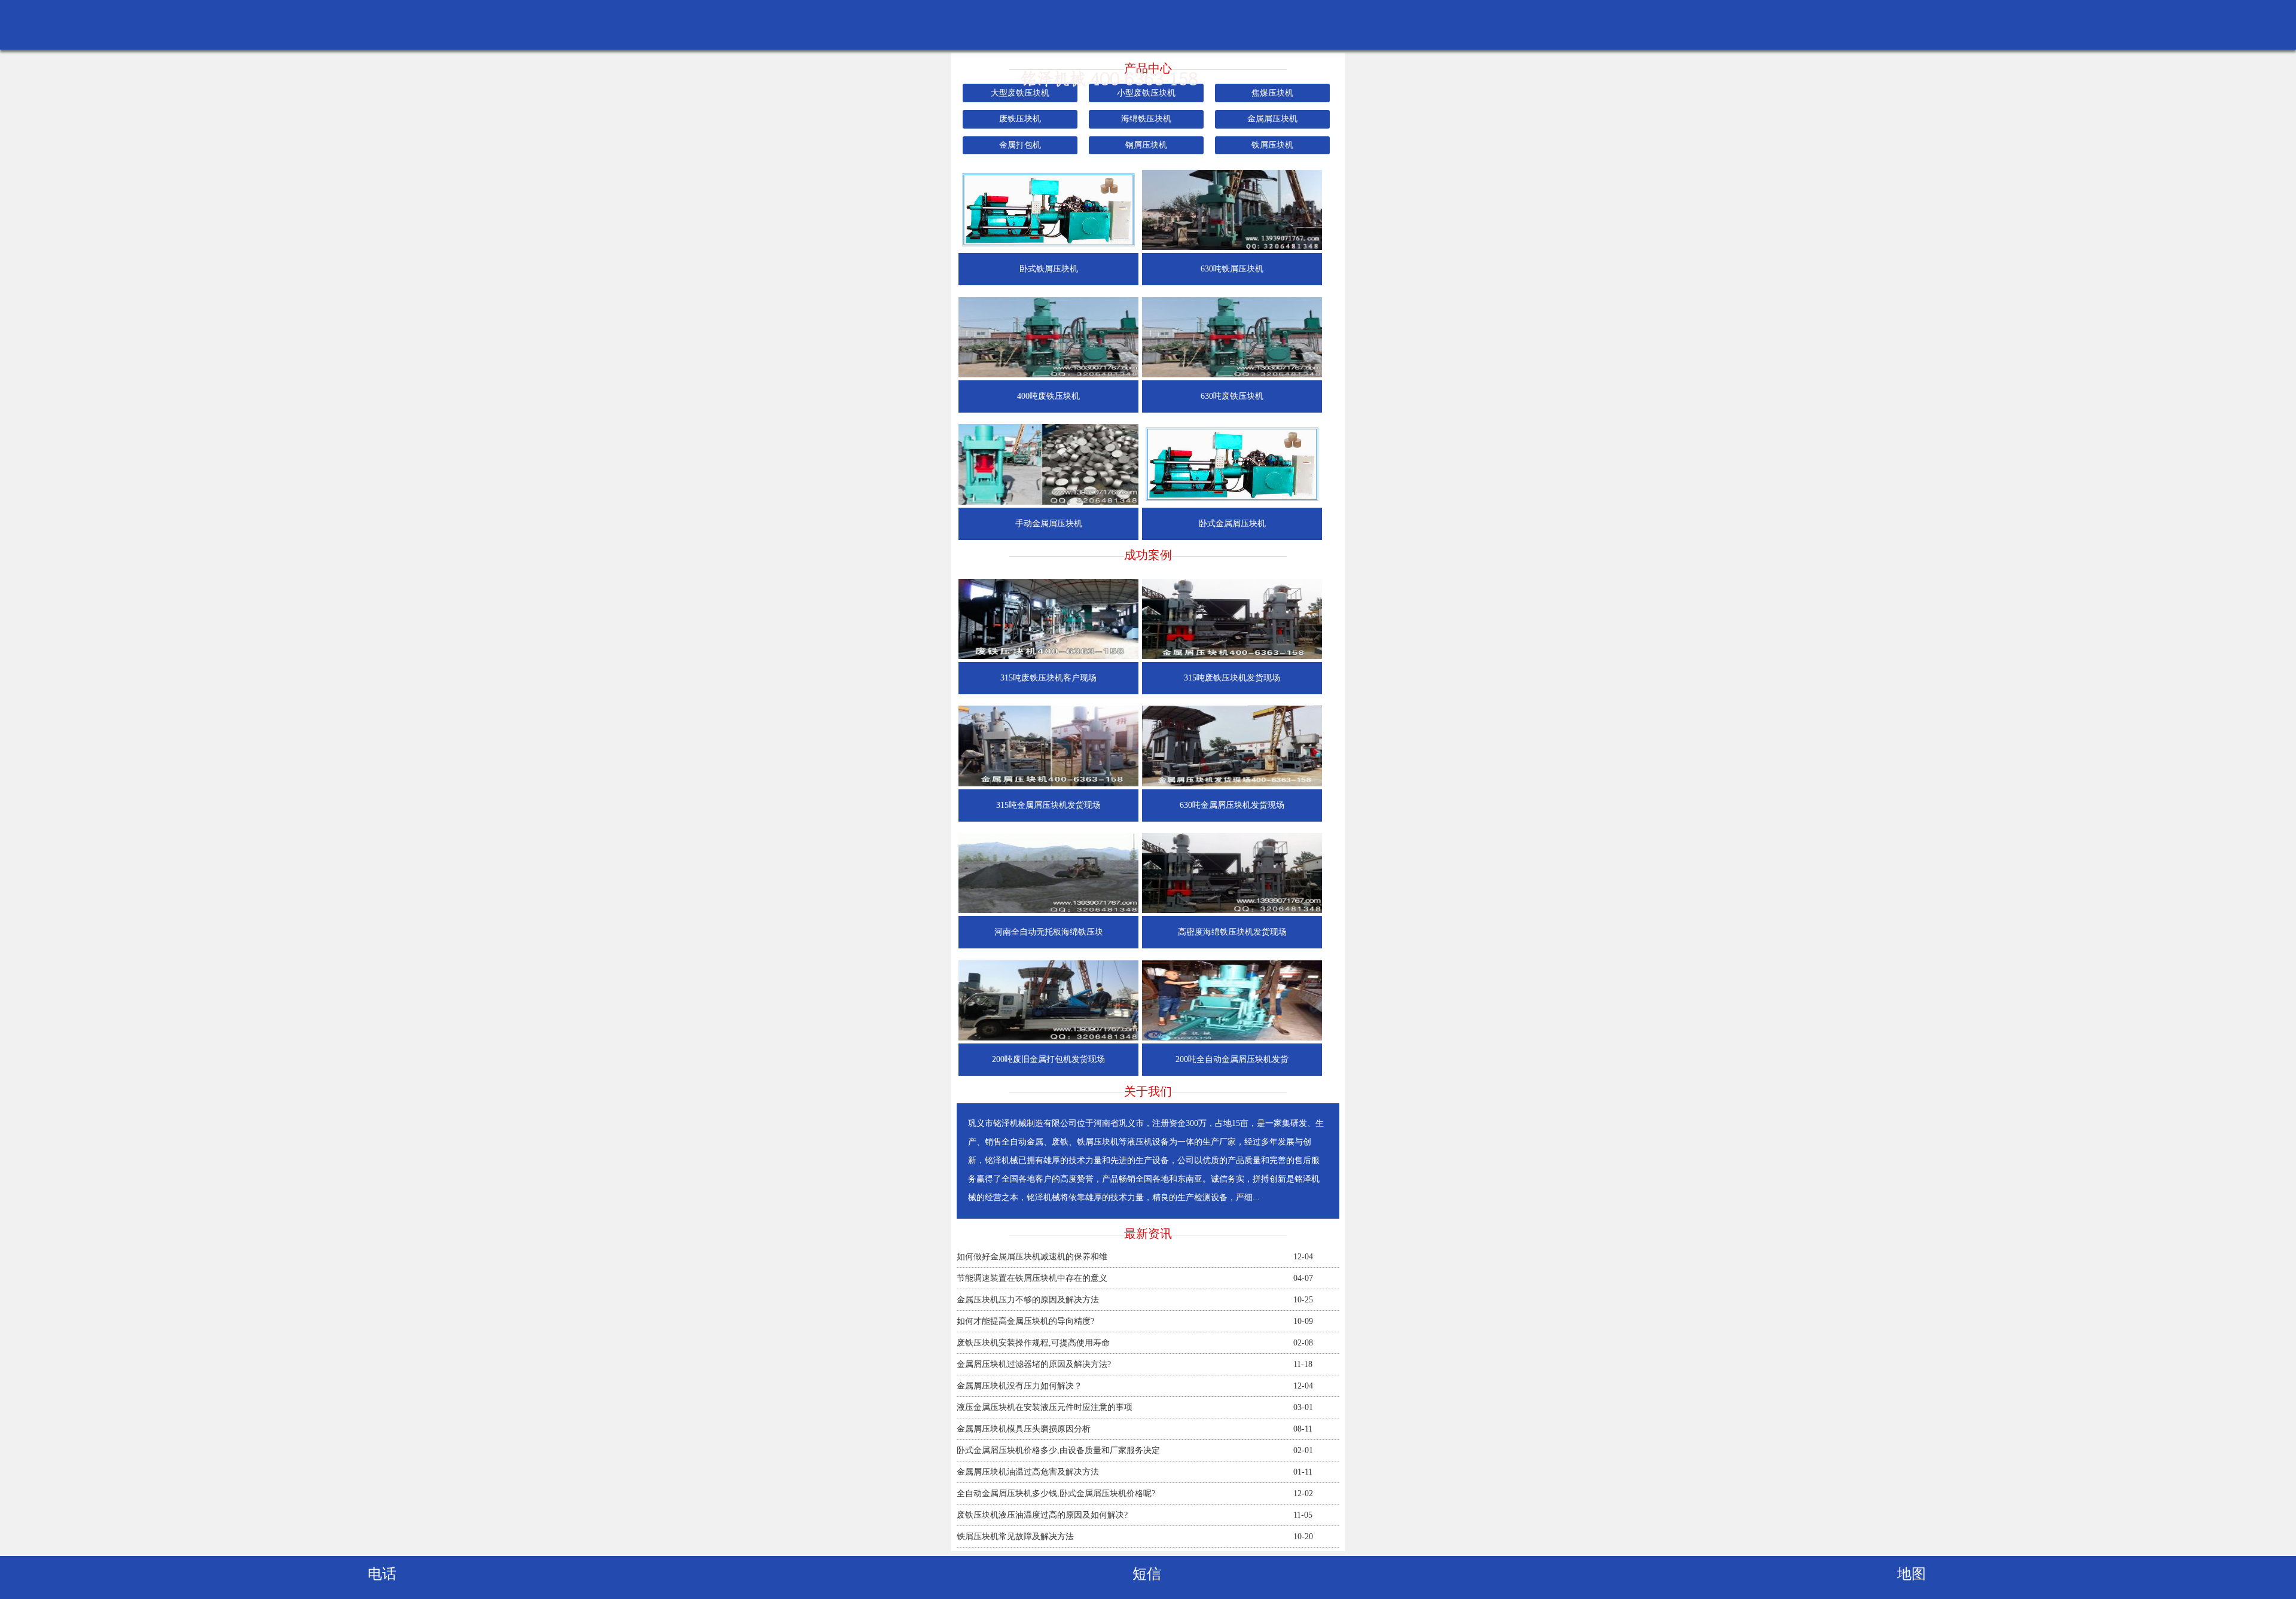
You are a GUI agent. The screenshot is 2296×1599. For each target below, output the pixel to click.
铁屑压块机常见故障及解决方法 (1015, 1537)
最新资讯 (1148, 1234)
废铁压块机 (1020, 119)
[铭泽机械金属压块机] (1148, 85)
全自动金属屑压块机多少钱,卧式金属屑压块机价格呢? (1056, 1493)
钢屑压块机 (1146, 145)
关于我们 (1148, 1091)
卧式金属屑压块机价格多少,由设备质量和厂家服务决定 (1058, 1450)
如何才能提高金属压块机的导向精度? (1025, 1321)
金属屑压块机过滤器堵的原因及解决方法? (1034, 1364)
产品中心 (1148, 68)
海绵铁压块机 (1146, 119)
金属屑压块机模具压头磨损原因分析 (1024, 1429)
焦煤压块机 (1272, 93)
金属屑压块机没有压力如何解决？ (1019, 1386)
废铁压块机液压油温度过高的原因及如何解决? (1042, 1515)
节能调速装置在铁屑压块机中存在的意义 (1032, 1278)
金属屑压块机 (1272, 119)
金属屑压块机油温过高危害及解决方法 (1028, 1472)
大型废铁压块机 (1020, 93)
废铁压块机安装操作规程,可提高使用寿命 (1033, 1343)
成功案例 (1148, 555)
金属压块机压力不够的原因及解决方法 (1028, 1300)
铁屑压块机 (1272, 145)
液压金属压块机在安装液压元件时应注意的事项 (1045, 1407)
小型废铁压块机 (1146, 93)
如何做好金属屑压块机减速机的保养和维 (1032, 1257)
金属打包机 (1020, 145)
